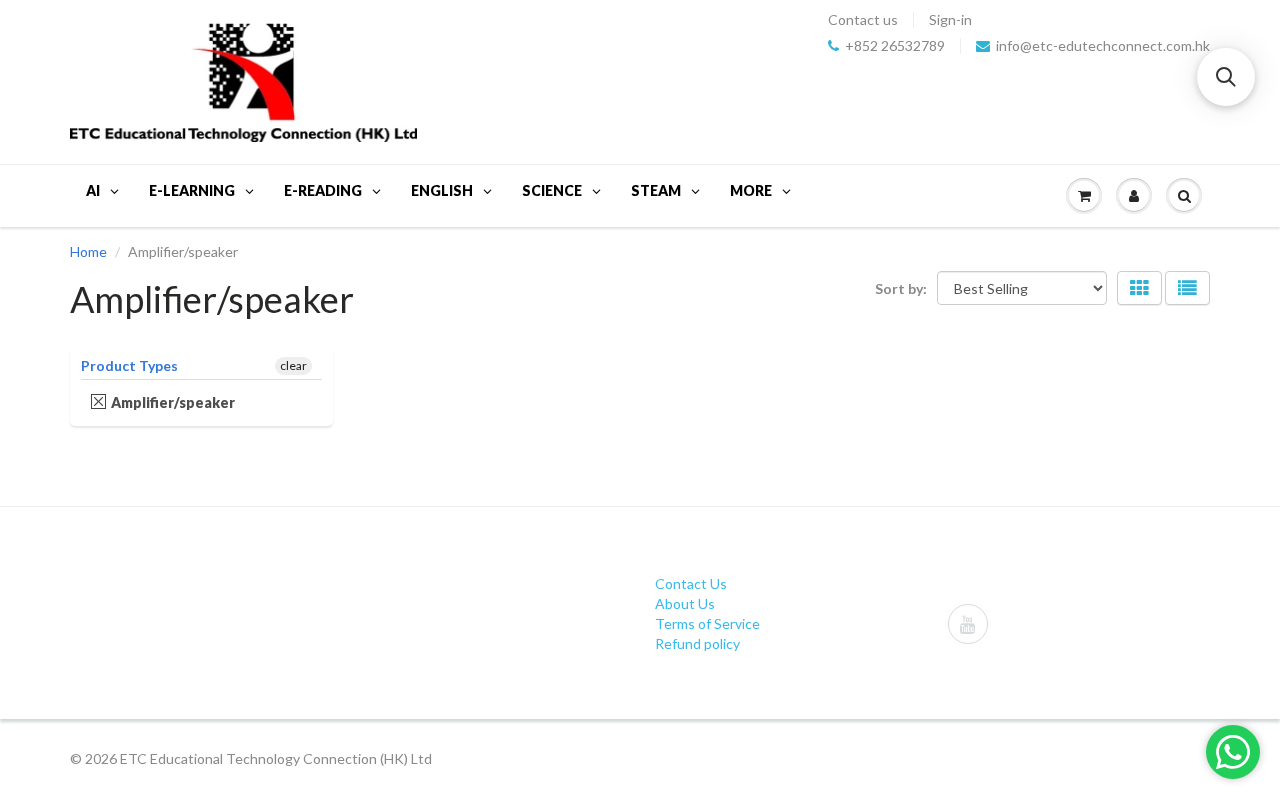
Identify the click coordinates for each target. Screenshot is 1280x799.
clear (293, 365)
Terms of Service (707, 623)
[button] (1226, 77)
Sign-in (950, 20)
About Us (685, 603)
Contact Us (691, 583)
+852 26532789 (895, 46)
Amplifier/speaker (173, 402)
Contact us (863, 20)
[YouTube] (968, 624)
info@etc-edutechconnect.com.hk (1103, 46)
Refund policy (697, 643)
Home (88, 251)
